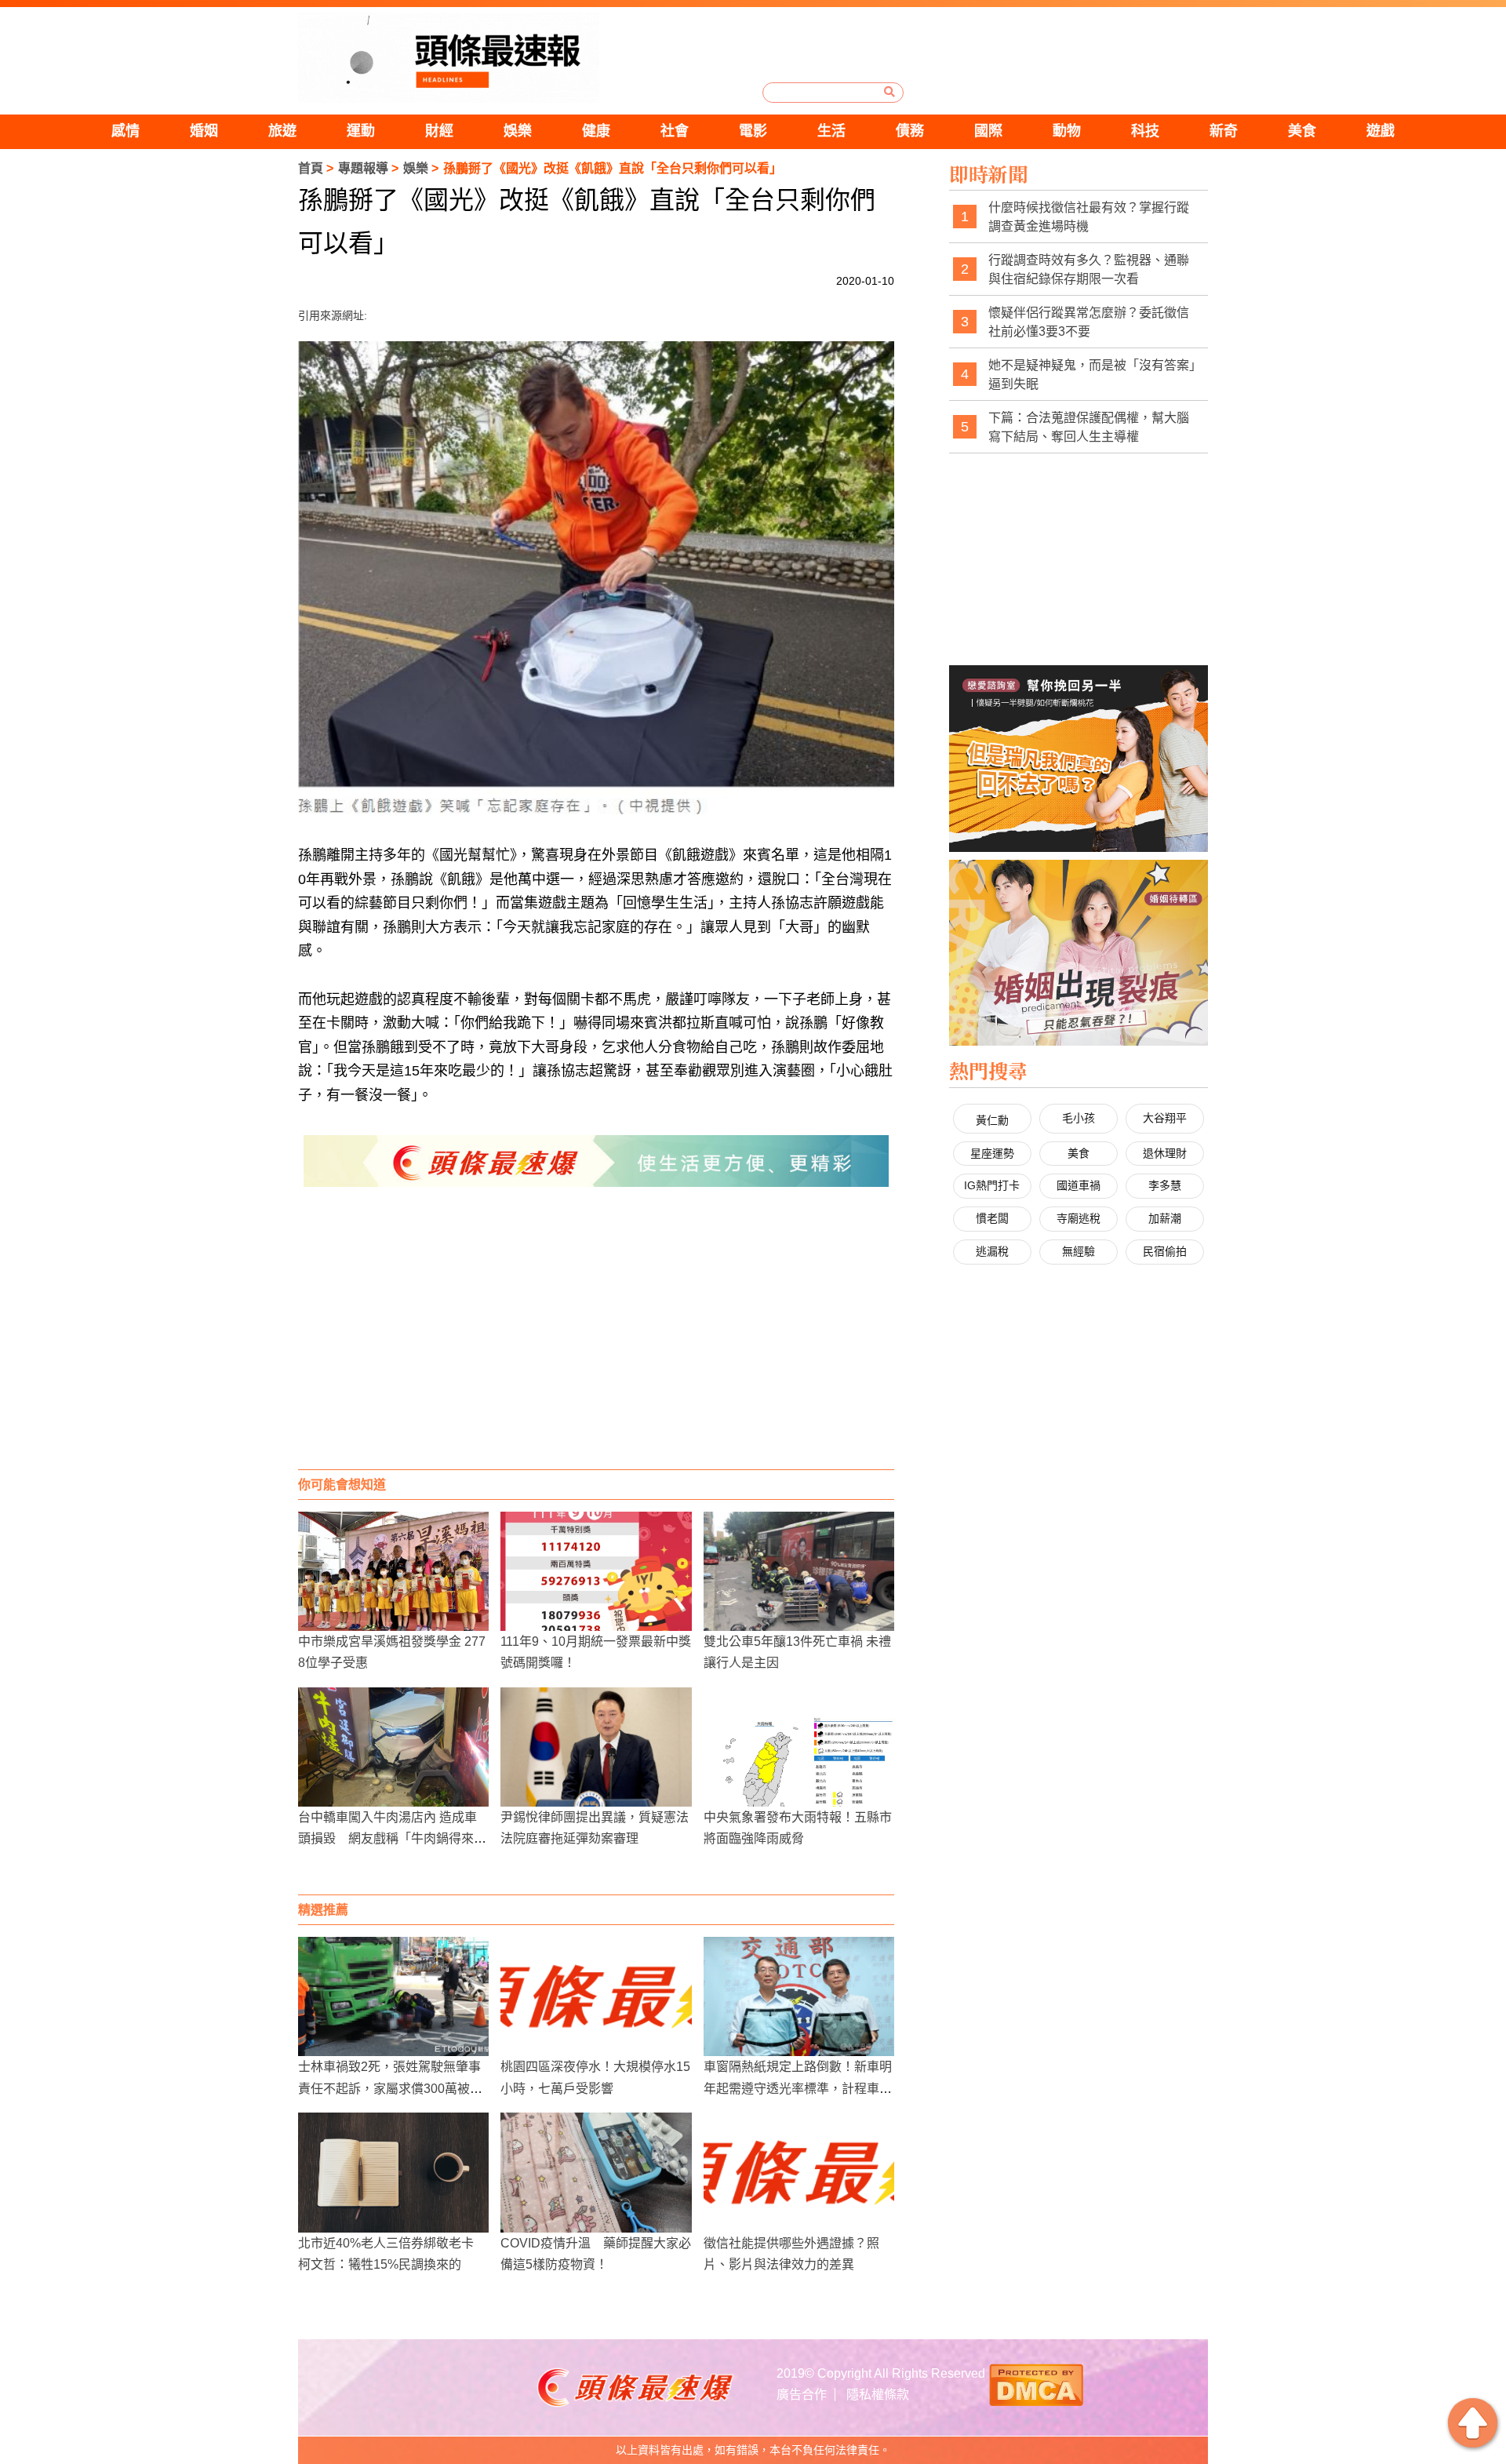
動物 (1067, 131)
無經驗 (1079, 1251)
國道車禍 (1079, 1185)
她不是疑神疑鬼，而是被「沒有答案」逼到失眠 (1092, 375)
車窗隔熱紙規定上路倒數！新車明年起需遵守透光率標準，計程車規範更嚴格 (798, 2088)
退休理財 (1165, 1153)
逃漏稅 (992, 1251)
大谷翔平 (1165, 1118)
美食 (1302, 131)
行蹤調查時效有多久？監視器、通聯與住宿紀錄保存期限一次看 (1089, 269)
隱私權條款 (878, 2395)
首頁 (311, 168)
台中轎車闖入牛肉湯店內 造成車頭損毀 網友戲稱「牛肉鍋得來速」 (387, 1838)
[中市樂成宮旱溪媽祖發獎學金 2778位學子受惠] (393, 1571)
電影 (753, 131)
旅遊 (282, 131)
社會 (675, 131)
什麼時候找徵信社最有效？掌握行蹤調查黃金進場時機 (1089, 217)
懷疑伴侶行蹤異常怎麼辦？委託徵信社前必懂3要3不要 (1089, 322)
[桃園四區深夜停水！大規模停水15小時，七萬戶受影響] (596, 1996)
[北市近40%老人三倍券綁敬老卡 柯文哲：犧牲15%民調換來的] (393, 2172)
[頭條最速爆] (449, 58)
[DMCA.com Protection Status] (1036, 2383)
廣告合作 (802, 2395)
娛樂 (518, 131)
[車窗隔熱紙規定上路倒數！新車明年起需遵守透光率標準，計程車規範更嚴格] (799, 1996)
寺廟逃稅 (1079, 1218)
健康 (596, 131)
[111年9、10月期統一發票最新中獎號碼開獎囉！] (596, 1571)
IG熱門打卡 (992, 1185)
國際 (988, 131)
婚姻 (204, 131)
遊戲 (1380, 131)
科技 (1145, 131)
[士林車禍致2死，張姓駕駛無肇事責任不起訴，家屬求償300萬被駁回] (393, 1996)
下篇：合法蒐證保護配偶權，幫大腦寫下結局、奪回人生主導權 (1089, 427)
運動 (361, 131)
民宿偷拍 (1165, 1251)
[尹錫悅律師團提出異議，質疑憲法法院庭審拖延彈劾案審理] (596, 1747)
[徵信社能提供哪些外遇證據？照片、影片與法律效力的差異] (799, 2172)
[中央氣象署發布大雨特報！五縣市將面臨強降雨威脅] (799, 1747)
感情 (125, 131)
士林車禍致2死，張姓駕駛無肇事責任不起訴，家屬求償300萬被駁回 (390, 2088)
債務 (910, 131)
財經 (439, 131)
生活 (831, 131)
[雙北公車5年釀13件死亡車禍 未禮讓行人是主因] (799, 1571)
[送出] (889, 92)
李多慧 (1165, 1185)
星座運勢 (992, 1153)
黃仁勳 (992, 1120)
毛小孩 (1079, 1118)
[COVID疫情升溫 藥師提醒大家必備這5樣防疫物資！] (596, 2172)
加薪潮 (1165, 1218)
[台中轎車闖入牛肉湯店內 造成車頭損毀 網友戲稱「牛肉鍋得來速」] (393, 1747)
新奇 (1224, 131)
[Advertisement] (596, 1344)
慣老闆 (992, 1218)
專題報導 (363, 168)
